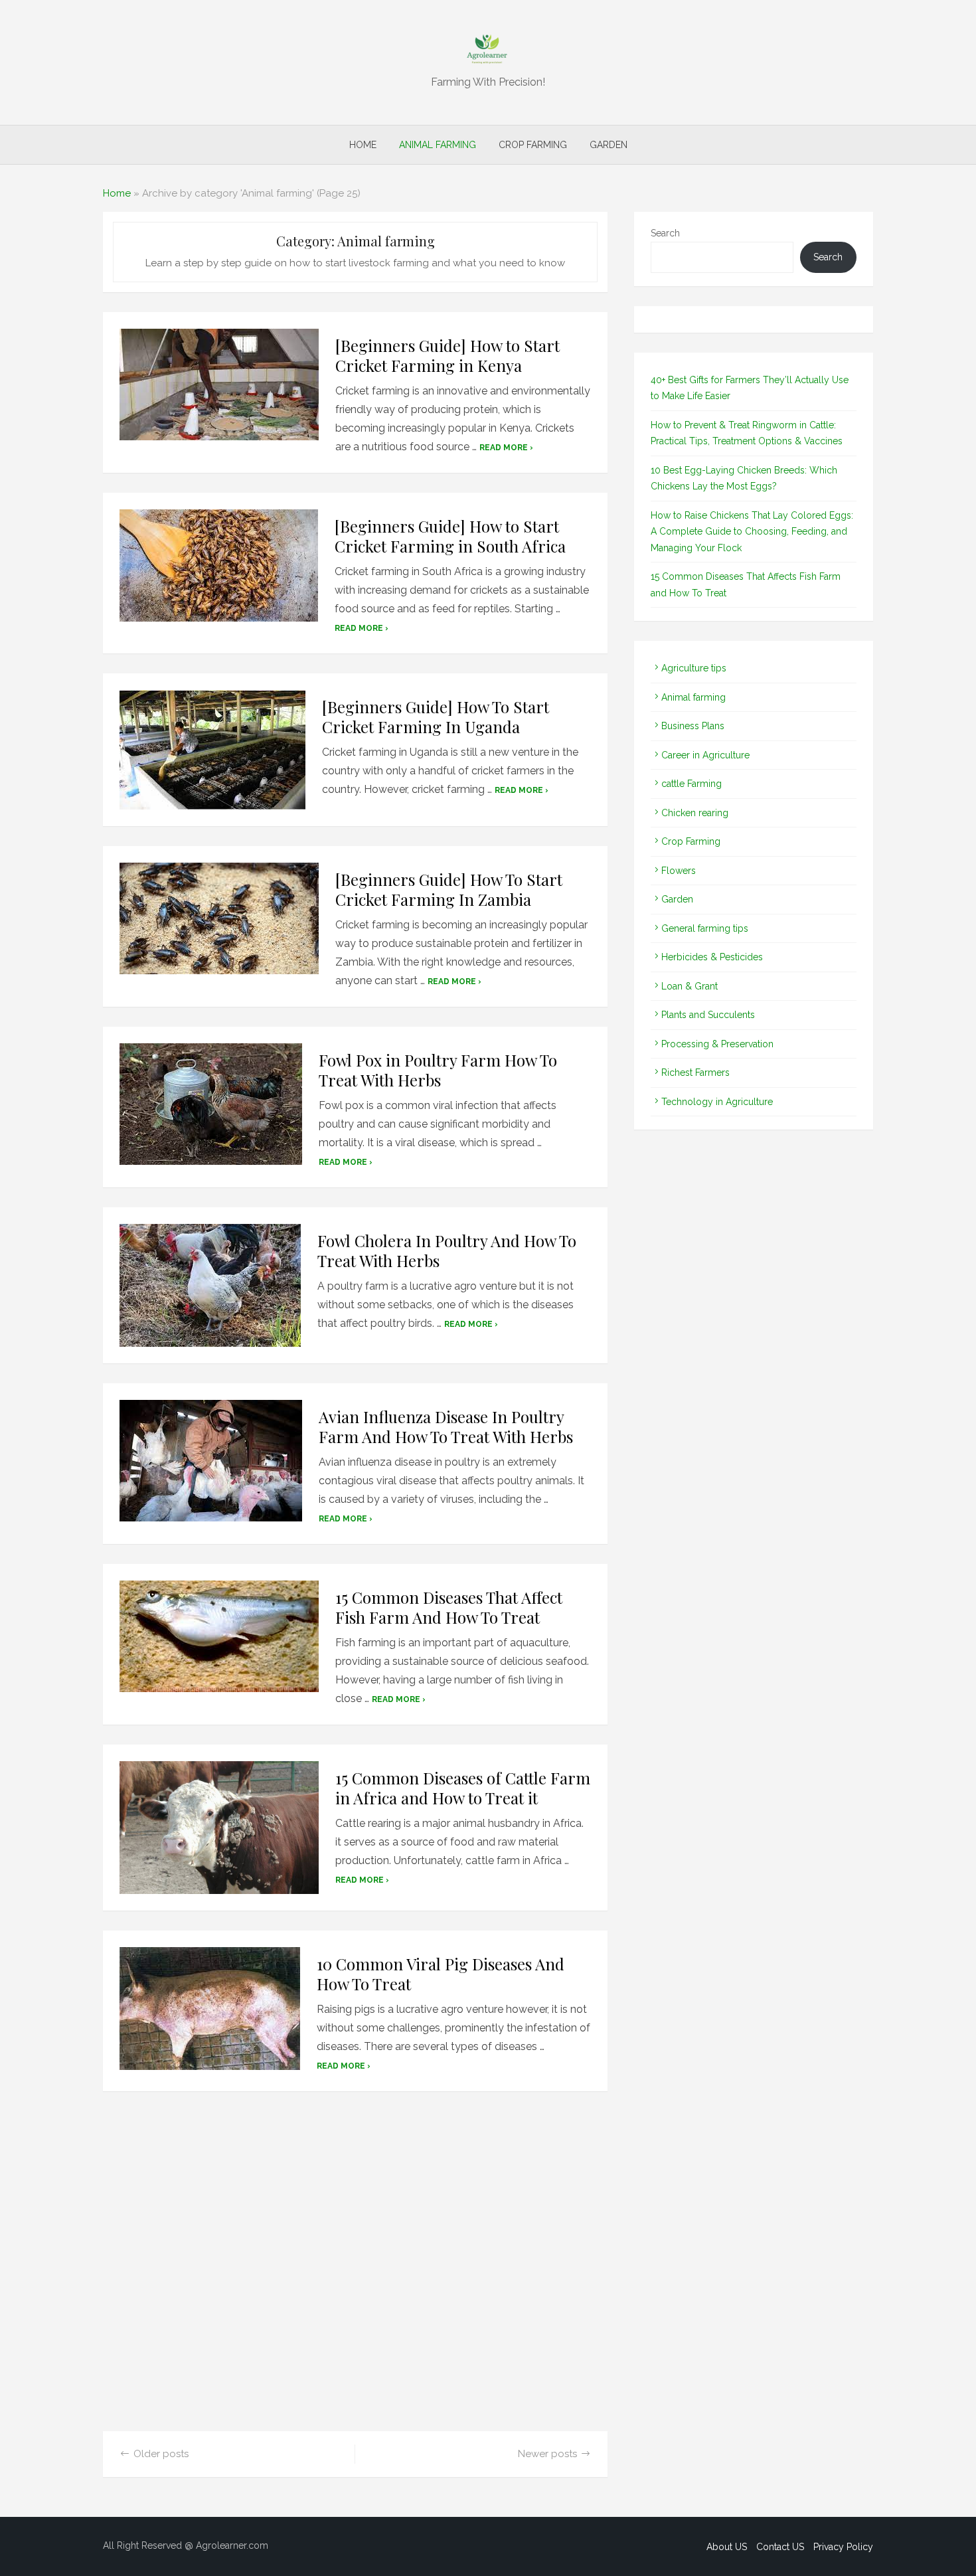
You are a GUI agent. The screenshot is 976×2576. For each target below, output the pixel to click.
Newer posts (547, 2454)
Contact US (780, 2547)
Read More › (506, 448)
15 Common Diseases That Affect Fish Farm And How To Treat (449, 1607)
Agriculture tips (694, 668)
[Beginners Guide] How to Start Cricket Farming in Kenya (447, 355)
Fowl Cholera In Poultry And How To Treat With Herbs (447, 1250)
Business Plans (693, 726)
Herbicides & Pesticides (712, 957)
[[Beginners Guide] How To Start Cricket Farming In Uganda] (212, 750)
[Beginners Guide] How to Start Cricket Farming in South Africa (450, 536)
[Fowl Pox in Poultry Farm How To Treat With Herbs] (211, 1104)
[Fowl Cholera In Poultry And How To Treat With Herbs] (210, 1285)
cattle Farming (691, 784)
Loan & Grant (690, 986)
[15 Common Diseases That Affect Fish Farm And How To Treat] (219, 1636)
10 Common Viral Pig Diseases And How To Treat (441, 1974)
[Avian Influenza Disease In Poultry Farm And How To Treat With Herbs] (211, 1461)
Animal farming (438, 145)
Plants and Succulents (708, 1015)
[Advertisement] (355, 2269)
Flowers (679, 871)
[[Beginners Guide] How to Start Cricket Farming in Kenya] (219, 385)
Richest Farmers (695, 1073)
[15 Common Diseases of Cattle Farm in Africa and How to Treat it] (219, 1828)
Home (363, 145)
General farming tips (705, 928)
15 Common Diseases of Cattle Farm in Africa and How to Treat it (463, 1788)
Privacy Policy (843, 2547)
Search (665, 233)
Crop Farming (533, 145)
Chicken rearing (695, 813)
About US (727, 2547)
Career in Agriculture (705, 755)
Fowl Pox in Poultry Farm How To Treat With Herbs (438, 1070)
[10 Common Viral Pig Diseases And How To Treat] (210, 2009)
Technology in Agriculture (717, 1102)
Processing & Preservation (717, 1044)
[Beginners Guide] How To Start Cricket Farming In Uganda (436, 717)
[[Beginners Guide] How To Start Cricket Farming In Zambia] (219, 918)
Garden (609, 145)
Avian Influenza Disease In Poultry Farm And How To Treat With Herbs (446, 1426)
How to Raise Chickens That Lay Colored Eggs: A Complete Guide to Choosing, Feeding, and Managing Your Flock (752, 532)
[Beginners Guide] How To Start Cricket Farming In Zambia (449, 889)
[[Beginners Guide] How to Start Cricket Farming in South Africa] (219, 565)
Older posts (161, 2454)
